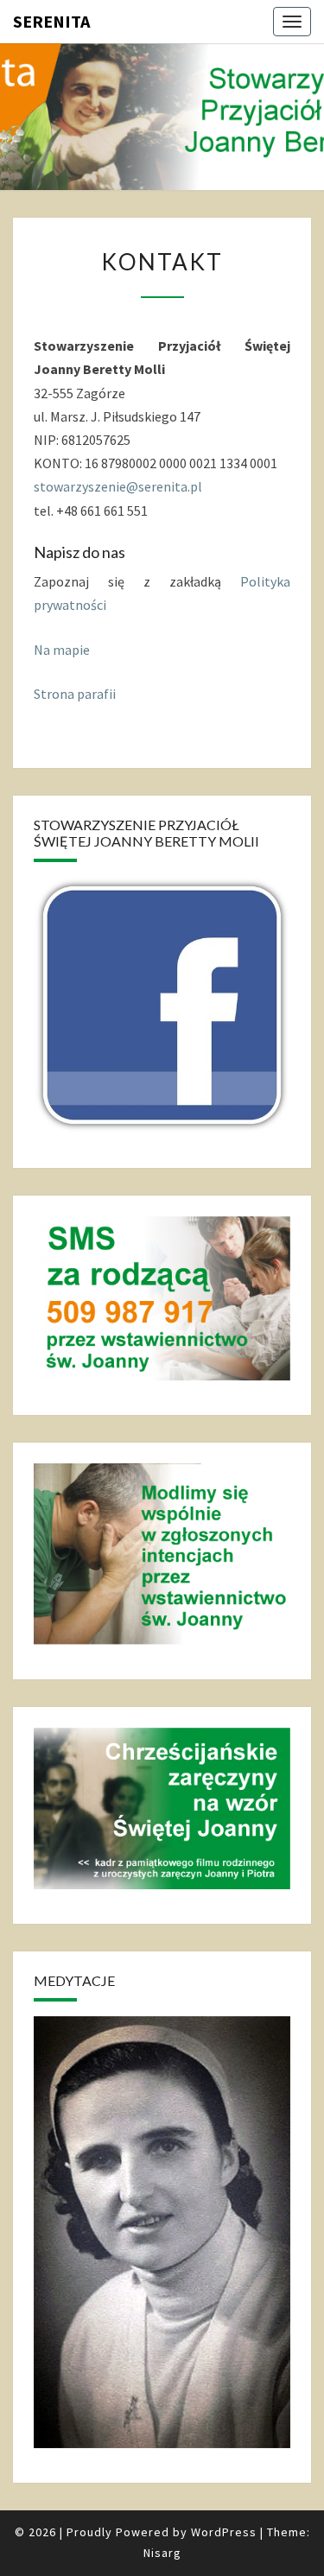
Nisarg (162, 2553)
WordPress (224, 2532)
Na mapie (62, 650)
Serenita (51, 21)
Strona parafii (75, 694)
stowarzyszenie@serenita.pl (118, 486)
